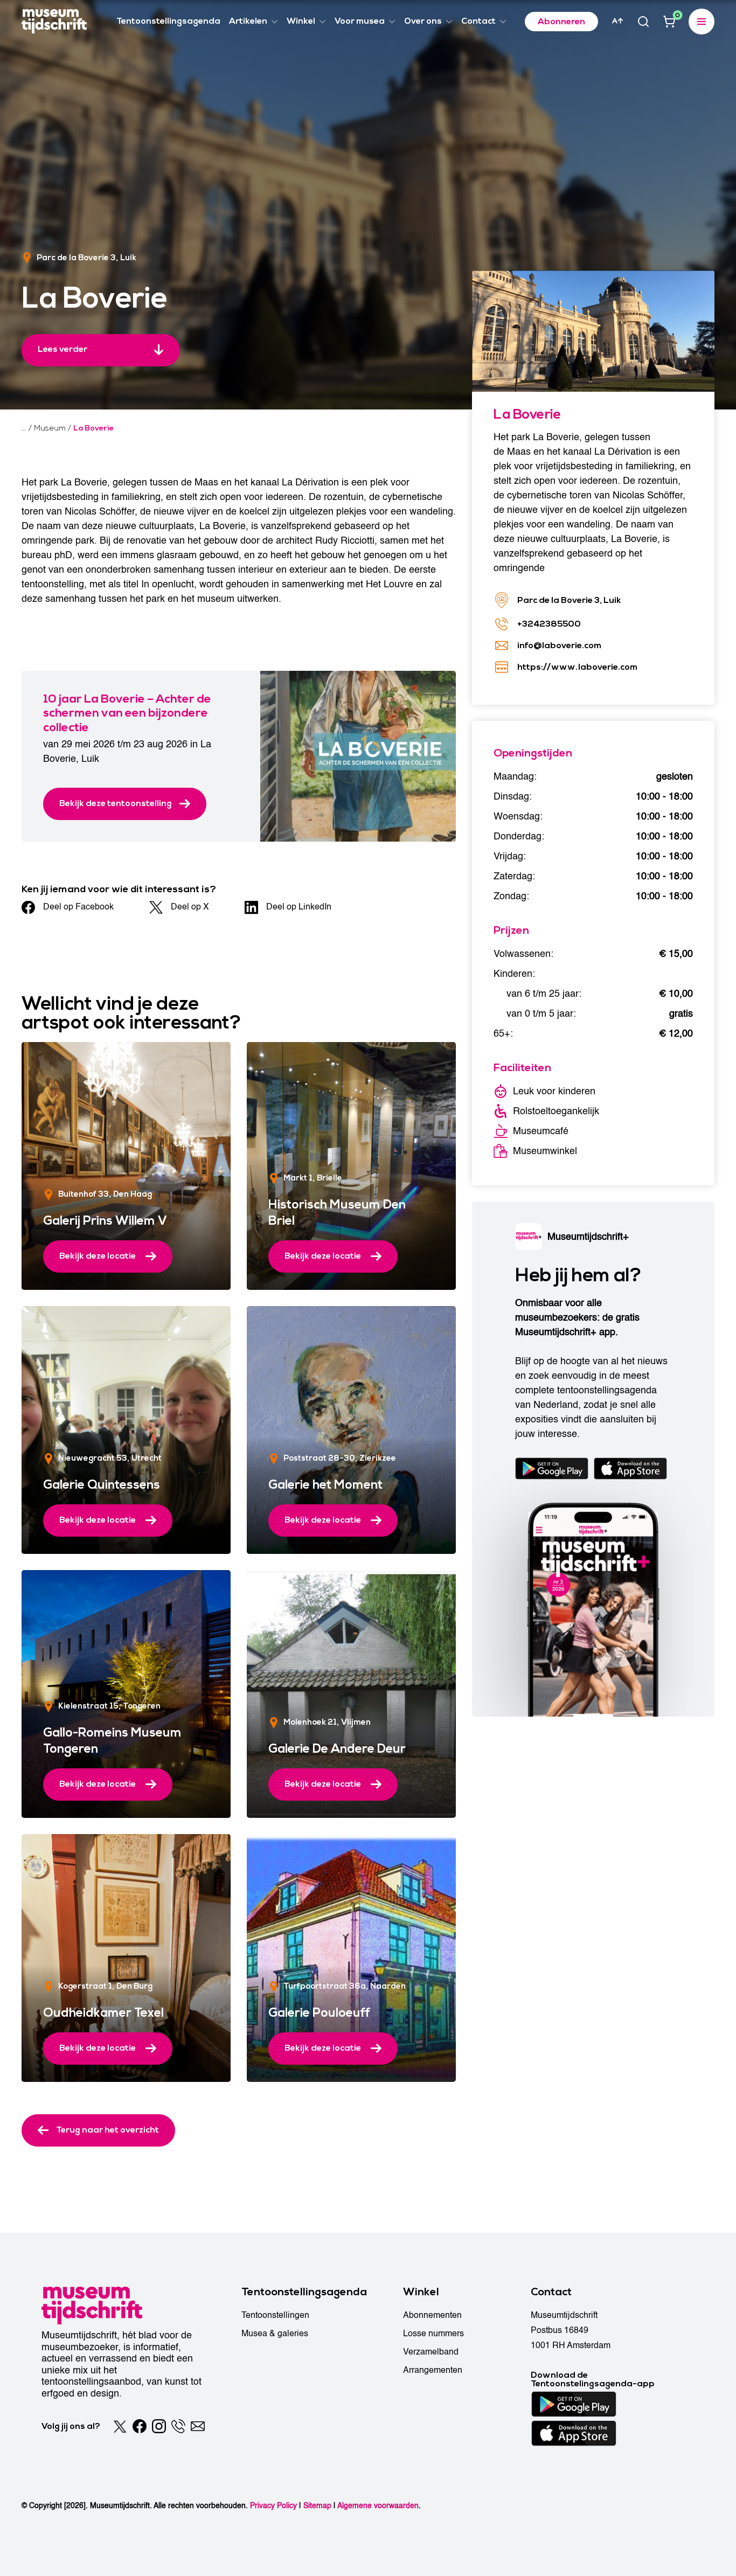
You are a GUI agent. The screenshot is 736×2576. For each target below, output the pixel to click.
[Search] (643, 22)
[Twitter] (120, 2426)
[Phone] (178, 2426)
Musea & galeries (275, 2334)
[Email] (198, 2426)
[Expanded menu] (702, 22)
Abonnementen (432, 2315)
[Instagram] (159, 2426)
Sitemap (317, 2506)
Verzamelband (431, 2352)
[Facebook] (140, 2426)
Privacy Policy (273, 2506)
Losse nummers (433, 2334)
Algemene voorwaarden (378, 2506)
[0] (669, 22)
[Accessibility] (617, 21)
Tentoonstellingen (275, 2315)
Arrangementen (433, 2370)
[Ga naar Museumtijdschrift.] (24, 428)
